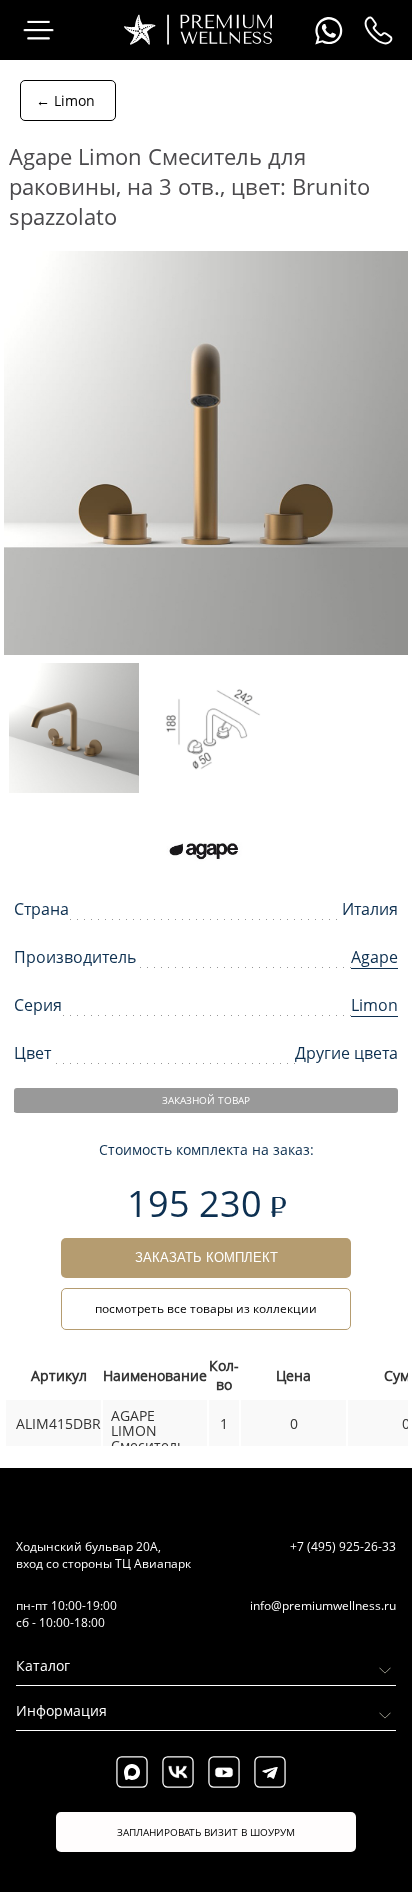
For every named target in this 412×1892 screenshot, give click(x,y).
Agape (374, 957)
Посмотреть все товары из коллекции (206, 1308)
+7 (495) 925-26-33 (343, 1546)
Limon (374, 1005)
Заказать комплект (206, 1257)
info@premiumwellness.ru (323, 1605)
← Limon (65, 100)
